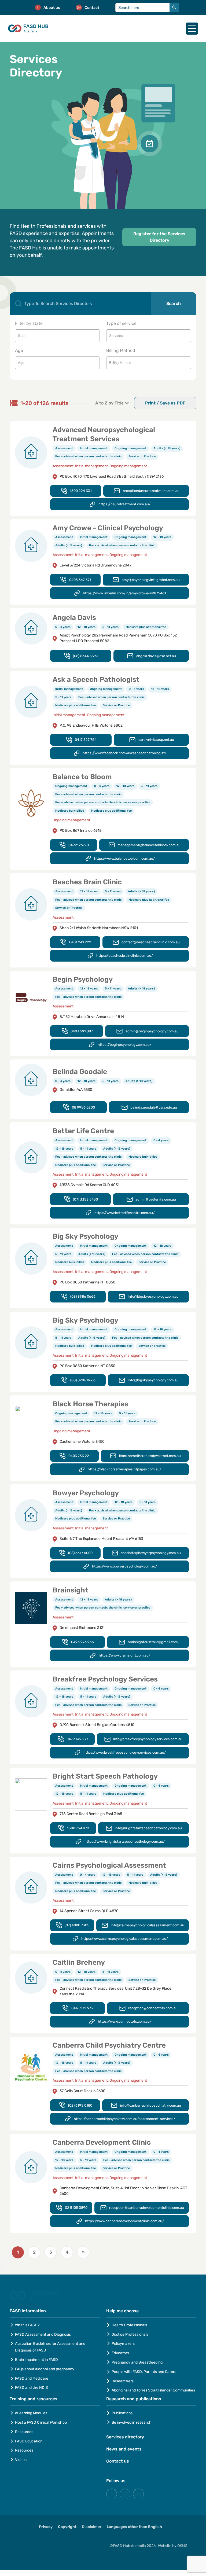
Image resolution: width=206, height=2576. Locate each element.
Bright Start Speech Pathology (105, 1776)
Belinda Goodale (80, 1072)
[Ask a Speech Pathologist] (31, 702)
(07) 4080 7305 (77, 1925)
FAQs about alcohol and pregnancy (45, 2369)
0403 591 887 (82, 1031)
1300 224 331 (81, 491)
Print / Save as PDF (165, 403)
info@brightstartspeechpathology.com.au (148, 1828)
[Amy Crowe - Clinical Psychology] (31, 546)
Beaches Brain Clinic (87, 882)
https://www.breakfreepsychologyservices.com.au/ (125, 1752)
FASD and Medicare (32, 2378)
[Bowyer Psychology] (31, 1515)
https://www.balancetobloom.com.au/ (124, 858)
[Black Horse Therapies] (31, 1422)
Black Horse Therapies (90, 1404)
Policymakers (123, 2344)
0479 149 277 (77, 1739)
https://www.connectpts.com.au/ (125, 2021)
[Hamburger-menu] (192, 29)
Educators (120, 2353)
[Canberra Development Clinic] (31, 2167)
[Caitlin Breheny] (31, 1977)
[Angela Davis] (31, 628)
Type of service (121, 323)
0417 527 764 (86, 740)
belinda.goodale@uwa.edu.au (154, 1107)
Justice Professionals (130, 2334)
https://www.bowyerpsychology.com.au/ (124, 1566)
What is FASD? (27, 2325)
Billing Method (121, 350)
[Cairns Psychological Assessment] (31, 1887)
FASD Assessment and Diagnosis (43, 2334)
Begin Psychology (83, 979)
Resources (24, 2432)
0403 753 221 (80, 1456)
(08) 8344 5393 (86, 656)
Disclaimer (92, 2527)
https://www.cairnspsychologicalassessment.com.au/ (125, 1939)
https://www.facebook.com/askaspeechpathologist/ (124, 753)
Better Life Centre (83, 1131)
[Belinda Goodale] (31, 1080)
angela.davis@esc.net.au (156, 656)
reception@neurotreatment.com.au (151, 491)
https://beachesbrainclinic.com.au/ (125, 956)
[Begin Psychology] (31, 997)
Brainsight (70, 1590)
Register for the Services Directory (159, 237)
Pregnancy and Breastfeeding (137, 2362)
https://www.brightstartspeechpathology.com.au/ (125, 1841)
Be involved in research (132, 2422)
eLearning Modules (31, 2413)
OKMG (176, 2544)
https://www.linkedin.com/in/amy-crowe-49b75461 (124, 593)
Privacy (46, 2527)
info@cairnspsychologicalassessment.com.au (148, 1925)
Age (19, 350)
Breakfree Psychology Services (105, 1679)
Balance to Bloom (82, 777)
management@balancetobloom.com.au (149, 845)
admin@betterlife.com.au (156, 1199)
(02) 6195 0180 (80, 2105)
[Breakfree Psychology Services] (31, 1701)
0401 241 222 (80, 942)
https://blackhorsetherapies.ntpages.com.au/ (124, 1469)
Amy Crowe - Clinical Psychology (108, 528)
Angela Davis (74, 618)
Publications (122, 2413)
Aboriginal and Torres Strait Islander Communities (153, 2390)
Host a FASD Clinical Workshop (41, 2422)
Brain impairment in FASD (36, 2360)
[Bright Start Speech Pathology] (31, 1794)
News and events (124, 2449)
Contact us (118, 2461)
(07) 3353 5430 (85, 1199)
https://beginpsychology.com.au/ (124, 1045)
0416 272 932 (82, 2008)
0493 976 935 (82, 1642)
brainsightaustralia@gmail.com (153, 1642)
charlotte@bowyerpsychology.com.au (151, 1553)
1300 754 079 (78, 1828)
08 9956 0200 (83, 1107)
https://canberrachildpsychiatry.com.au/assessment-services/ (124, 2119)
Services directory (125, 2437)
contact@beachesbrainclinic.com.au (151, 942)
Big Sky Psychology (85, 1236)
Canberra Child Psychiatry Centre (109, 2045)
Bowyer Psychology (86, 1493)
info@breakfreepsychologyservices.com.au (148, 1739)
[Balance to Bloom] (31, 803)
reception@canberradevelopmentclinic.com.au (147, 2208)
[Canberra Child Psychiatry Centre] (31, 2067)
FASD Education (29, 2441)
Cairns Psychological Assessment (109, 1865)
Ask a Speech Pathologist (96, 680)
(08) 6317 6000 (80, 1553)
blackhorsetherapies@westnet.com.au (150, 1456)
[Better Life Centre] (31, 1157)
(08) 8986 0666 (83, 1296)
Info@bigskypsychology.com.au (153, 1296)
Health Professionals (129, 2325)
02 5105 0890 (76, 2208)
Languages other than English (134, 2527)
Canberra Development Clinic (102, 2142)
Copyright (67, 2527)
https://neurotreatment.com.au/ (124, 504)
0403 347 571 (80, 580)
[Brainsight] (31, 1608)
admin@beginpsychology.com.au (152, 1031)
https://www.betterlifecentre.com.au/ (124, 1213)
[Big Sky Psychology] (31, 1258)
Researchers (123, 2381)
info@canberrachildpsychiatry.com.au (151, 2105)
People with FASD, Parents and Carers (144, 2372)
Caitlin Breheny (79, 1962)
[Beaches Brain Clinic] (31, 904)
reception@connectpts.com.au (153, 2008)
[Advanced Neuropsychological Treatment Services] (31, 452)
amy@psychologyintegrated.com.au (151, 580)
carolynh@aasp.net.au (156, 740)
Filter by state (29, 323)
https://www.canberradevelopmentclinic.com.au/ (124, 2221)
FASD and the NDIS (32, 2388)
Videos (21, 2460)
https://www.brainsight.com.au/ (124, 1655)
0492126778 (79, 845)
